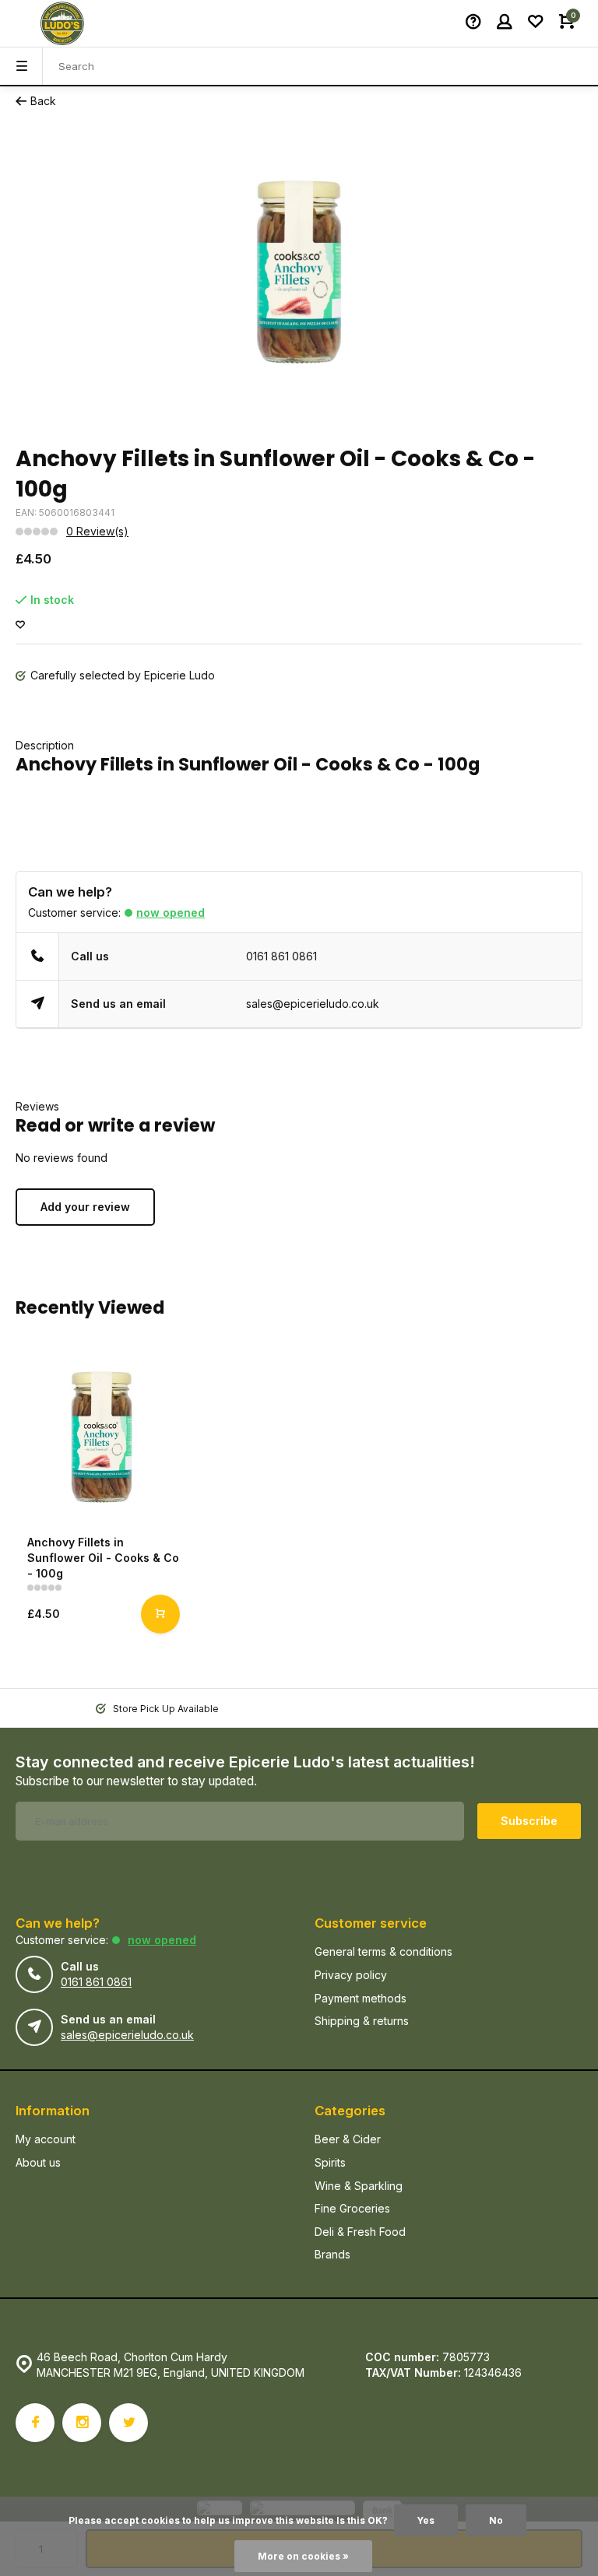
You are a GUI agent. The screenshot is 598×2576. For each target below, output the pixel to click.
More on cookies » (303, 2556)
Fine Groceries (352, 2208)
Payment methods (361, 1998)
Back (43, 101)
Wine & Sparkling (359, 2186)
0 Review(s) (97, 531)
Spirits (330, 2162)
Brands (332, 2254)
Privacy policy (351, 1975)
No (496, 2520)
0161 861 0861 (281, 956)
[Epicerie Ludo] (62, 23)
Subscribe (529, 1821)
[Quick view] (160, 1614)
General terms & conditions (383, 1951)
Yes (426, 2520)
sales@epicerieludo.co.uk (313, 1004)
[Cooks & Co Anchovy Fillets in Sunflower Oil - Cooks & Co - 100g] (102, 1437)
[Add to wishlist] (20, 625)
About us (38, 2162)
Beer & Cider (348, 2139)
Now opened (171, 912)
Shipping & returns (362, 2021)
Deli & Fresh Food (360, 2232)
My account (46, 2139)
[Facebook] (35, 2423)
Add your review (85, 1207)
